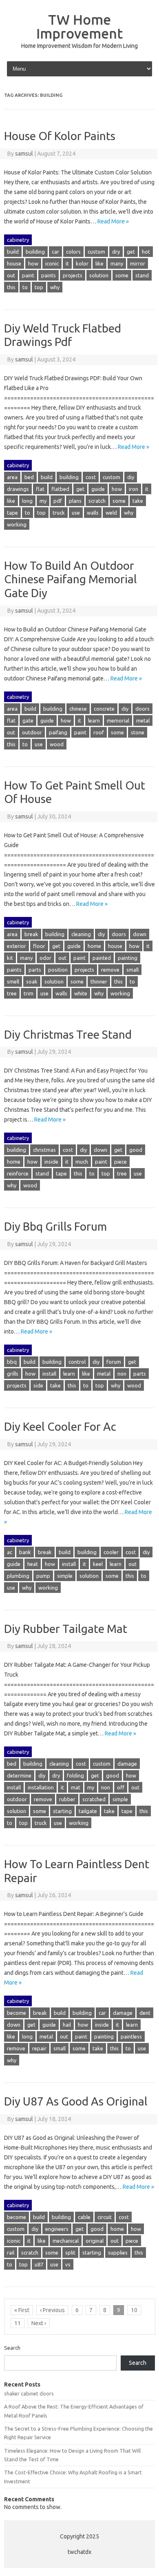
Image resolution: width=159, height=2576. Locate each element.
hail (67, 2025)
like (99, 263)
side (38, 1385)
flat (40, 489)
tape (12, 513)
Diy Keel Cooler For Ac (60, 1426)
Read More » (113, 221)
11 (18, 2323)
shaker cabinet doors (29, 2393)
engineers (57, 2229)
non (122, 1374)
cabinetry (18, 240)
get (131, 252)
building (35, 252)
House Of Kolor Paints (60, 136)
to (25, 287)
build (13, 252)
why (55, 287)
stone (138, 732)
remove (110, 970)
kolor (82, 263)
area (12, 477)
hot (146, 252)
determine (19, 1775)
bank (25, 1552)
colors (73, 252)
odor (45, 958)
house (14, 263)
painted (102, 958)
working (17, 524)
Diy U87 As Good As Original (76, 2101)
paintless (131, 2036)
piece (120, 1162)
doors (142, 709)
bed (29, 477)
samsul (24, 154)
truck (59, 513)
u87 (39, 2264)
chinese (78, 709)
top (39, 287)
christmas (44, 1150)
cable (84, 2217)
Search (12, 2348)
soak (32, 981)
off (121, 1787)
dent (145, 2013)
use (76, 513)
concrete (104, 709)
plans (75, 501)
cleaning (81, 934)
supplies (118, 2253)
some (122, 275)
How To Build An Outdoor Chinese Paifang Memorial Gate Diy (71, 579)
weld (111, 513)
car (55, 252)
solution (99, 275)
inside (51, 1162)
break (31, 934)
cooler (111, 1552)
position (58, 970)
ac (10, 1552)
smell (13, 981)
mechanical (66, 2241)
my (43, 501)
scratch (97, 501)
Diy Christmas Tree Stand (68, 1034)
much (82, 1162)
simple (65, 1576)
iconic (52, 263)
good (136, 1150)
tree (12, 993)
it (67, 263)
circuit (105, 2217)
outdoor (32, 732)
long (27, 501)
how (33, 263)
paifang (58, 732)
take (138, 501)
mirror (138, 263)
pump (43, 1576)
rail (11, 2253)
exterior (17, 946)
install (49, 1374)
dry (116, 252)
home (94, 946)
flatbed (60, 489)
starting (62, 1811)
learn (94, 720)
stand (142, 275)
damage (127, 1764)
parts (35, 970)
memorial (118, 720)
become (17, 2013)
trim (29, 993)
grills (13, 1374)
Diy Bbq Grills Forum (55, 1226)
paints (49, 275)
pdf (58, 501)
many (117, 263)
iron (134, 489)
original (95, 2241)
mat (76, 1787)
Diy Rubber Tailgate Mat (66, 1629)
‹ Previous (52, 2310)
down (140, 934)
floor (39, 946)
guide (98, 489)
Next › (39, 2323)
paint (28, 275)
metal (143, 720)
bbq (12, 1362)
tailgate (88, 1811)
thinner (99, 981)
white (81, 993)
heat (33, 1564)
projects (73, 275)
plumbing (18, 1576)
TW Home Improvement (79, 26)
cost (91, 477)
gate (28, 720)
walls (93, 513)
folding (75, 1775)
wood (57, 744)
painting (128, 958)
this (11, 287)
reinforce (18, 1173)
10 (134, 2310)
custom (96, 252)
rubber (67, 1799)
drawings (18, 489)
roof (99, 732)
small (132, 970)
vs (68, 2264)
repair (39, 2048)
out (11, 275)
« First (22, 2310)
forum (114, 1362)
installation (41, 1787)
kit (10, 958)
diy (131, 477)
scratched (94, 1799)
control (77, 1362)
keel (98, 1564)
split (70, 2253)
